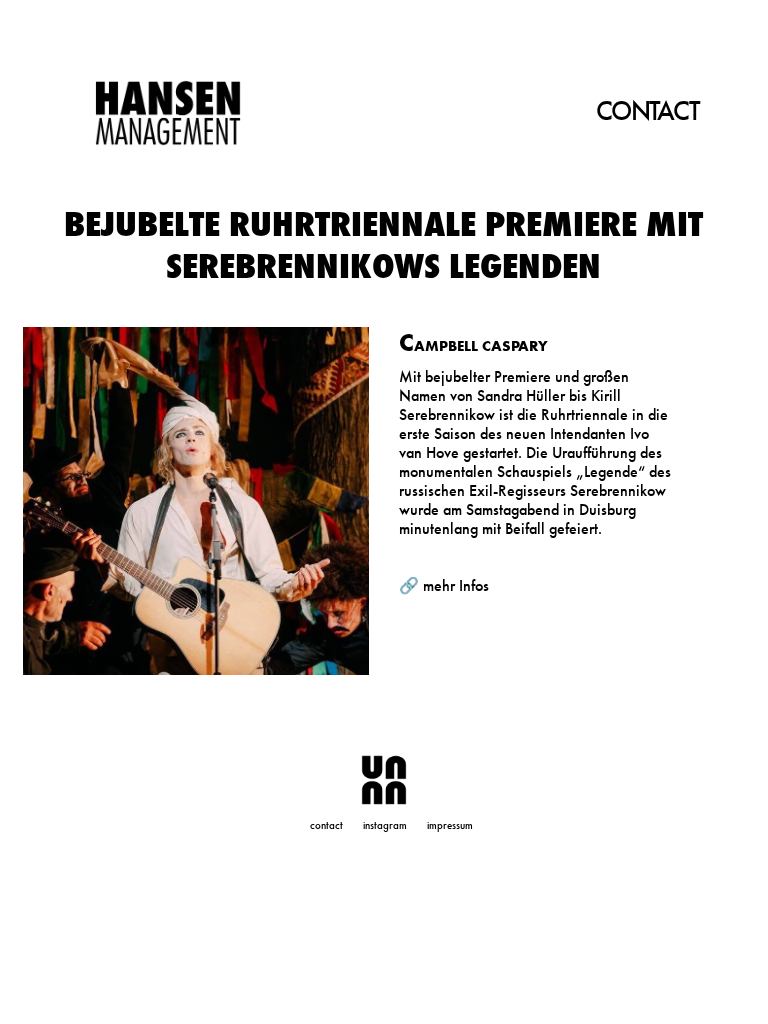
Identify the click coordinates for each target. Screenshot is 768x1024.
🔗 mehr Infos (444, 585)
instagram (385, 825)
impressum (450, 825)
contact (326, 825)
